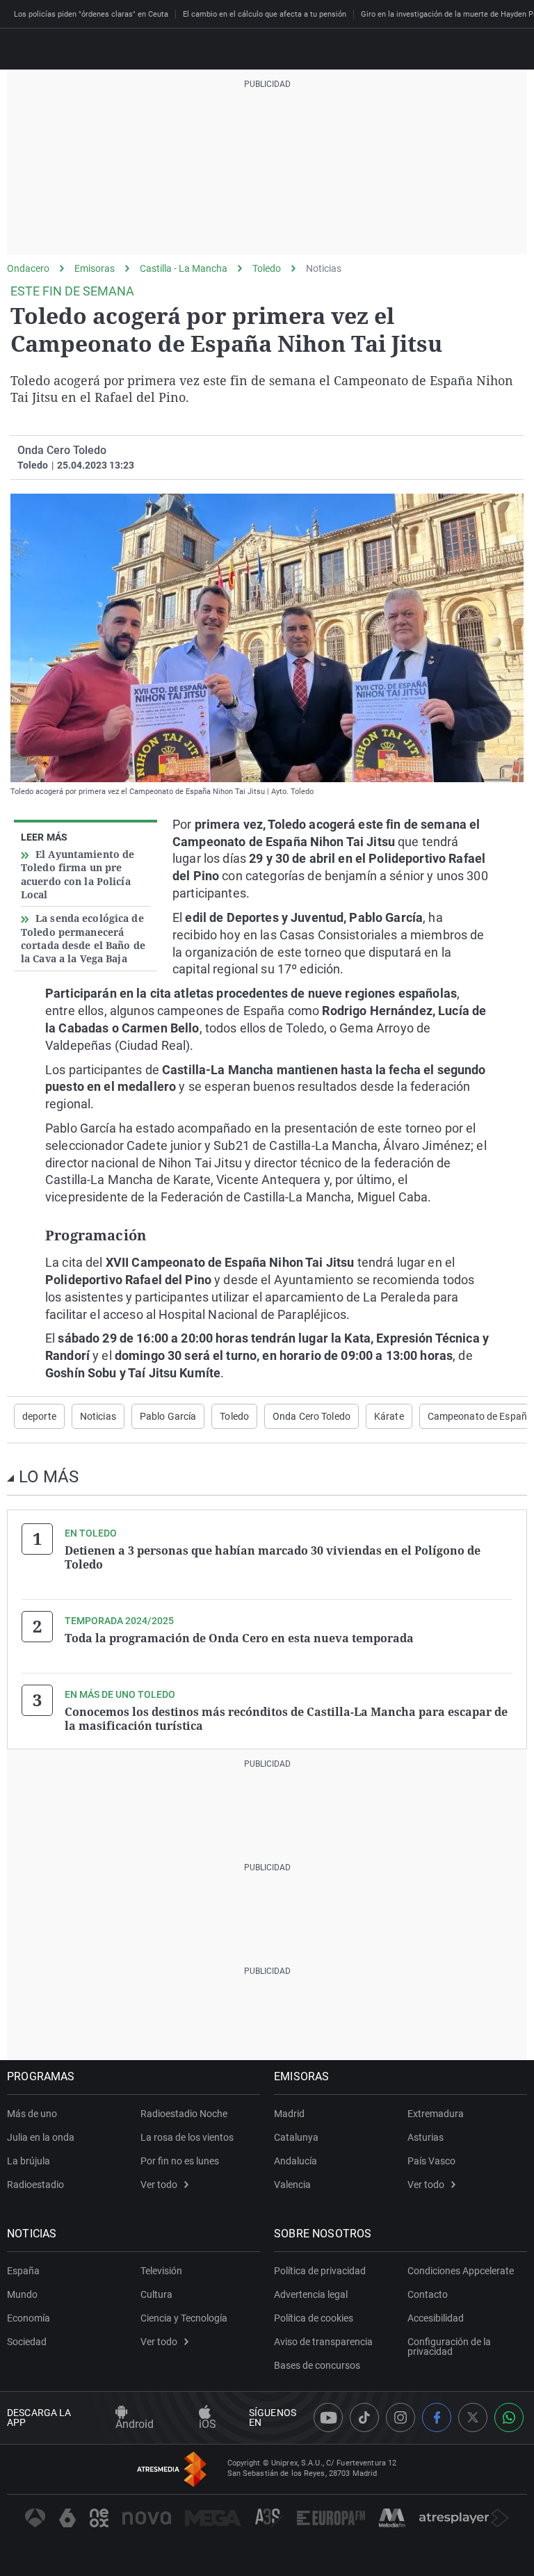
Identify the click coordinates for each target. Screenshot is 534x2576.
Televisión (161, 2271)
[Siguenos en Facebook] (437, 2417)
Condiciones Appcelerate (461, 2271)
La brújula (29, 2161)
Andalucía (296, 2161)
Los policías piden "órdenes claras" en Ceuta (91, 14)
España (23, 2271)
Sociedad (27, 2342)
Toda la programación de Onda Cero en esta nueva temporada (239, 1638)
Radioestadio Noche (184, 2114)
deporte (39, 1416)
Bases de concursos (317, 2365)
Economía (29, 2318)
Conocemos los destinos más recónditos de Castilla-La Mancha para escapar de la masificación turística (286, 1719)
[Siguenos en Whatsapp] (509, 2417)
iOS (208, 2424)
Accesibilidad (436, 2318)
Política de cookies (314, 2318)
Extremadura (436, 2114)
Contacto (428, 2294)
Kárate (389, 1416)
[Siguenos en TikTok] (364, 2417)
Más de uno (32, 2114)
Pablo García (168, 1416)
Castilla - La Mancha (184, 268)
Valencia (292, 2185)
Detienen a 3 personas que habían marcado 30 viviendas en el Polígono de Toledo (273, 1557)
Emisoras (95, 268)
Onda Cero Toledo (311, 1416)
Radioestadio (35, 2185)
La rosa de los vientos (187, 2137)
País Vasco (431, 2161)
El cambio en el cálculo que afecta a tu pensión (265, 14)
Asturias (426, 2137)
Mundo (22, 2294)
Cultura (156, 2294)
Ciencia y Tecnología (184, 2318)
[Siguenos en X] (473, 2417)
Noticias (324, 268)
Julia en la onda (41, 2137)
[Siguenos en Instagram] (400, 2417)
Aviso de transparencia (323, 2342)
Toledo (267, 268)
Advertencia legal (311, 2294)
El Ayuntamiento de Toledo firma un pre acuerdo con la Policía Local (78, 874)
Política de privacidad (320, 2271)
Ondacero (28, 268)
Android (135, 2424)
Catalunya (296, 2137)
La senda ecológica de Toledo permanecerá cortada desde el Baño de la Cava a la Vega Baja (83, 938)
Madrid (289, 2114)
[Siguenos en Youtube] (328, 2417)
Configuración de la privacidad (449, 2347)
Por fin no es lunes (180, 2161)
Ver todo (159, 2185)
